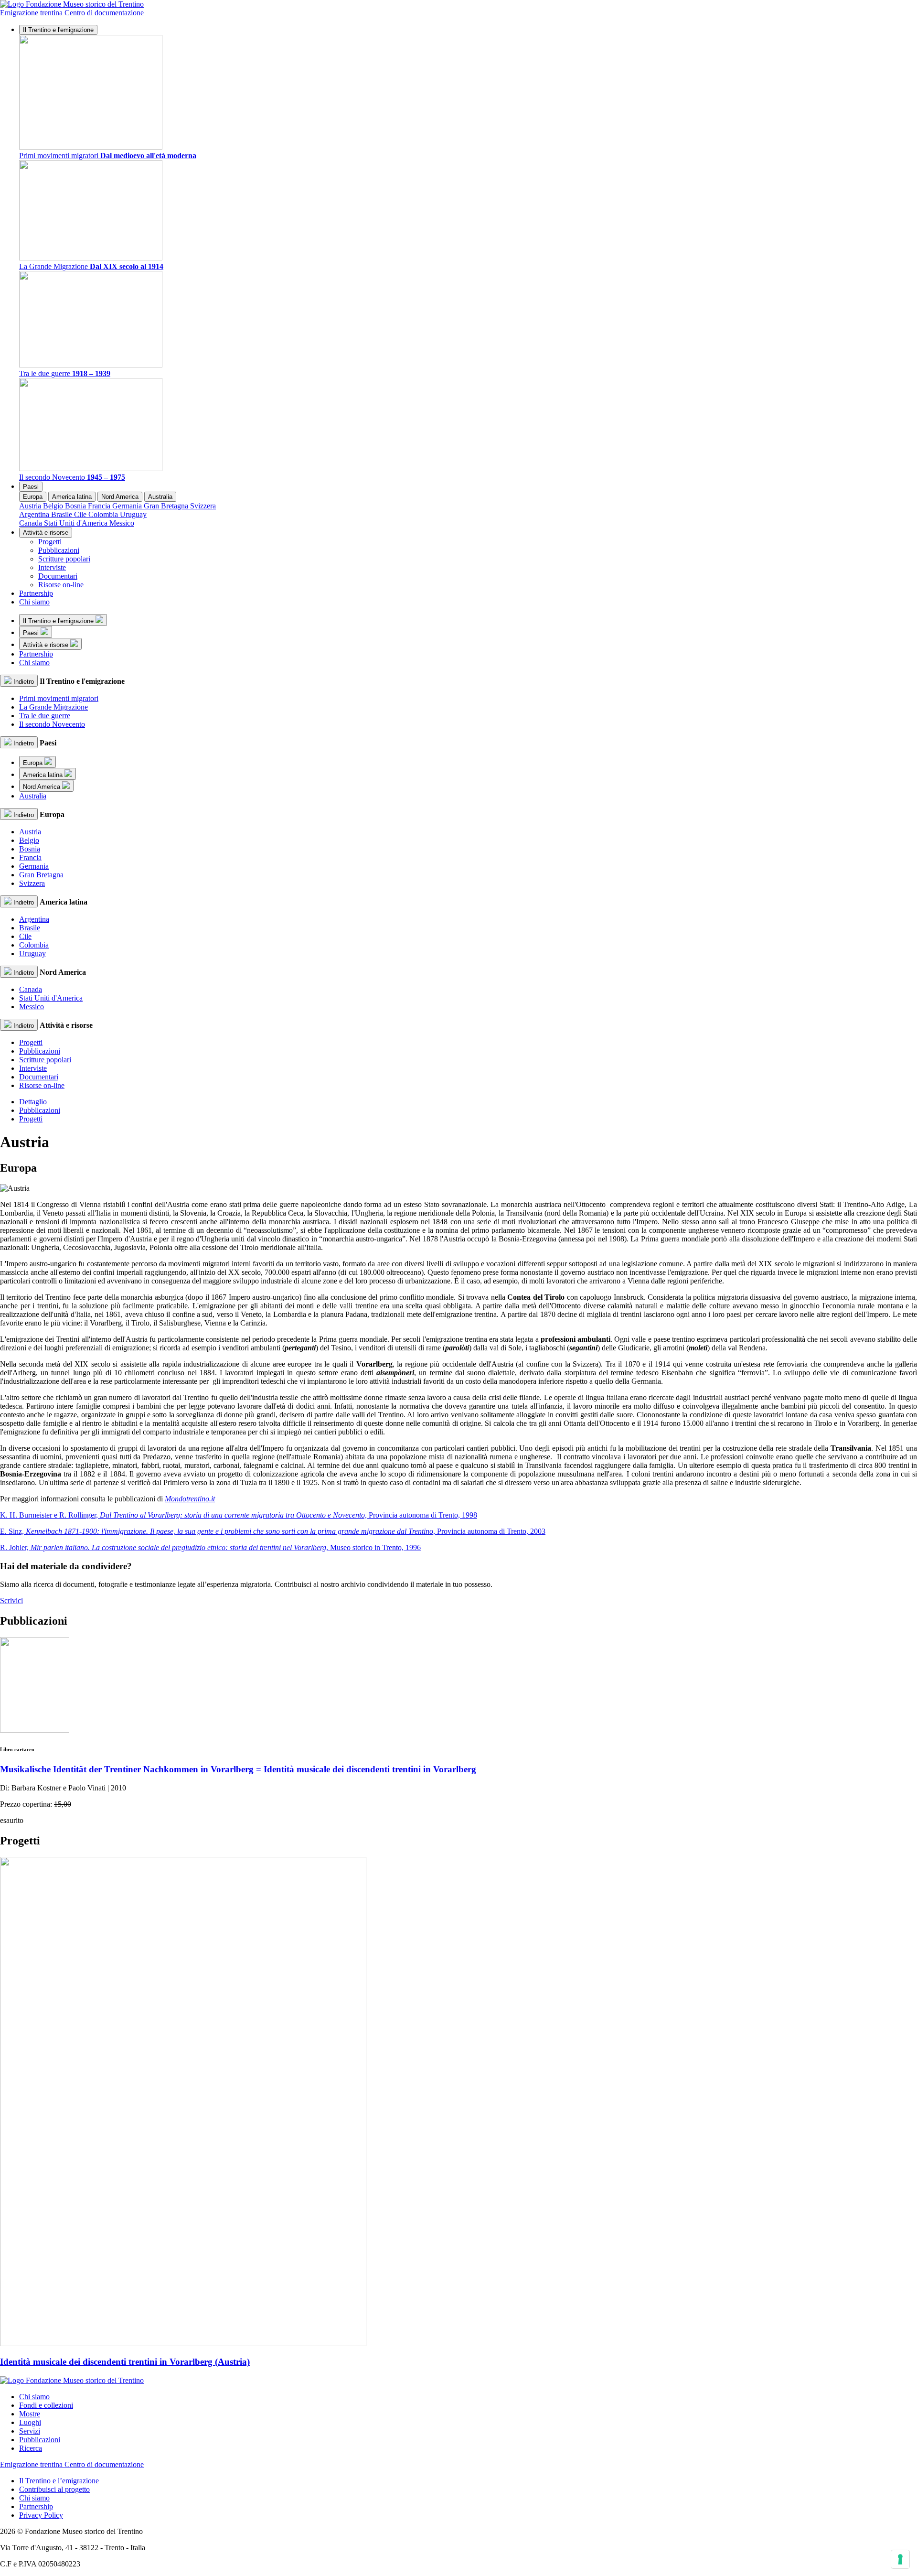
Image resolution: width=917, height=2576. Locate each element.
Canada (32, 523)
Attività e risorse (46, 533)
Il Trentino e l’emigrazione (59, 2481)
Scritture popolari (64, 559)
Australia (33, 796)
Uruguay (133, 514)
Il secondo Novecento (52, 724)
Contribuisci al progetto (54, 2489)
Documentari (58, 576)
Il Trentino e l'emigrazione (58, 30)
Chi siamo (34, 602)
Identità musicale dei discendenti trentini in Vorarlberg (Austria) (125, 2362)
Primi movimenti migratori (59, 698)
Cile (81, 514)
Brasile (63, 514)
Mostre (30, 2414)
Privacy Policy (41, 2515)
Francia (100, 506)
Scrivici (11, 1601)
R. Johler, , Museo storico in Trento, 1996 (210, 1547)
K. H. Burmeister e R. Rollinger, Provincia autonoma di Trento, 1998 (239, 1515)
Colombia (104, 514)
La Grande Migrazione (53, 707)
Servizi (30, 2431)
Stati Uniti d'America (77, 523)
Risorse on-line (61, 585)
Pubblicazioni (59, 550)
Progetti (50, 542)
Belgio (54, 506)
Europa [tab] (33, 497)
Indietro (23, 682)
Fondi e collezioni (46, 2405)
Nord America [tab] (120, 497)
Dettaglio (33, 1102)
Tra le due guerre (45, 716)
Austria (31, 506)
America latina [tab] (72, 497)
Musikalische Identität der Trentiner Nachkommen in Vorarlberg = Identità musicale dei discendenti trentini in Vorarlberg (238, 1769)
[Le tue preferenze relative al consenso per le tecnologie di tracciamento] (900, 2559)
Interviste (52, 567)
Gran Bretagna (167, 506)
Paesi (31, 487)
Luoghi (30, 2422)
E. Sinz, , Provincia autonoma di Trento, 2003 (273, 1531)
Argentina (35, 514)
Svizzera (203, 506)
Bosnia (76, 506)
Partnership (36, 593)
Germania (128, 506)
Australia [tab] (160, 497)
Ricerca (31, 2448)
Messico (122, 523)
